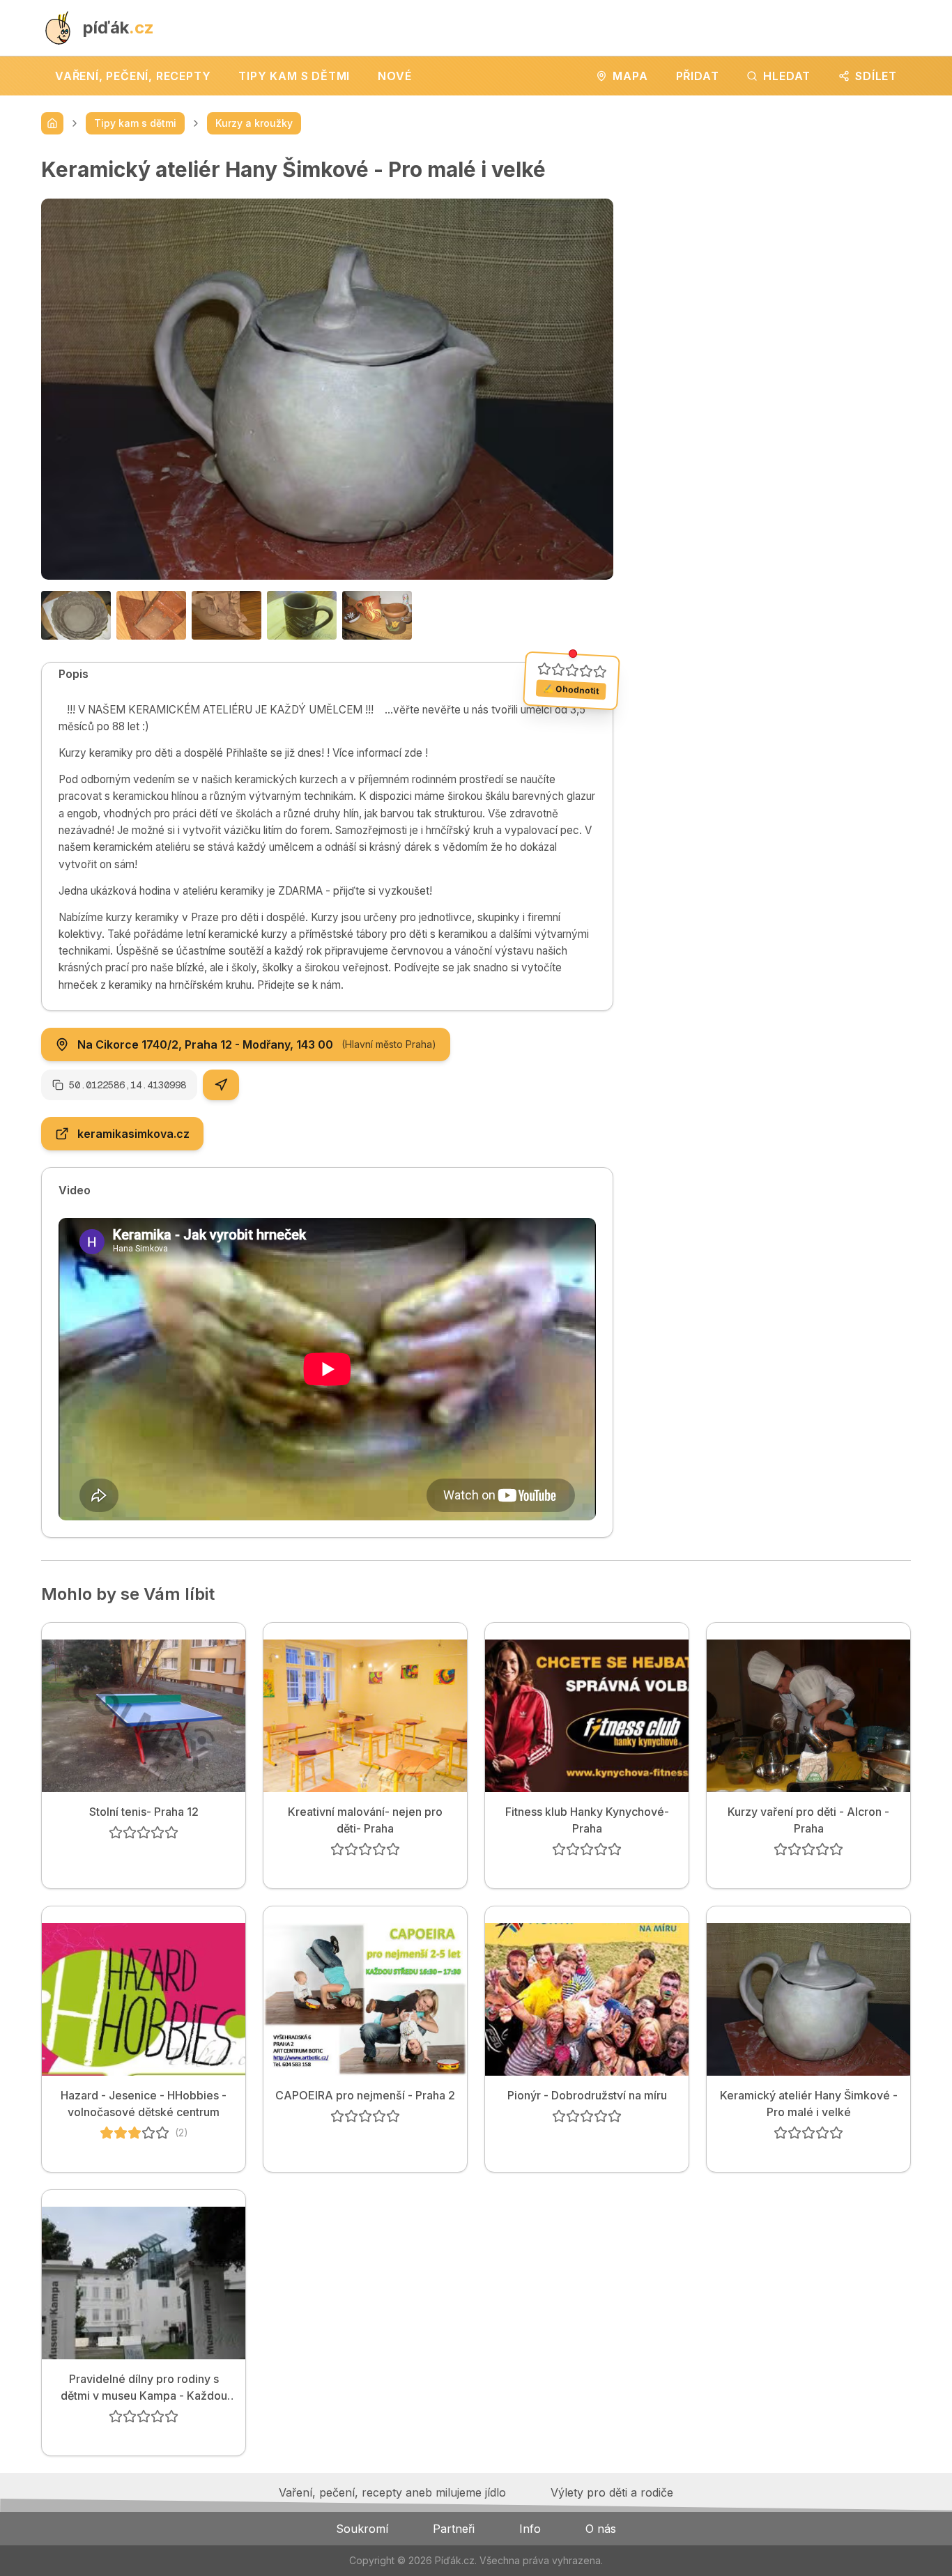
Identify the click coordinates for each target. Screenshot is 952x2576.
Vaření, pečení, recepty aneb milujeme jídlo (392, 2492)
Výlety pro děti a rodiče (612, 2492)
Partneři (454, 2529)
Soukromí (362, 2529)
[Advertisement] (773, 254)
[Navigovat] (221, 1085)
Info (530, 2529)
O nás (601, 2529)
